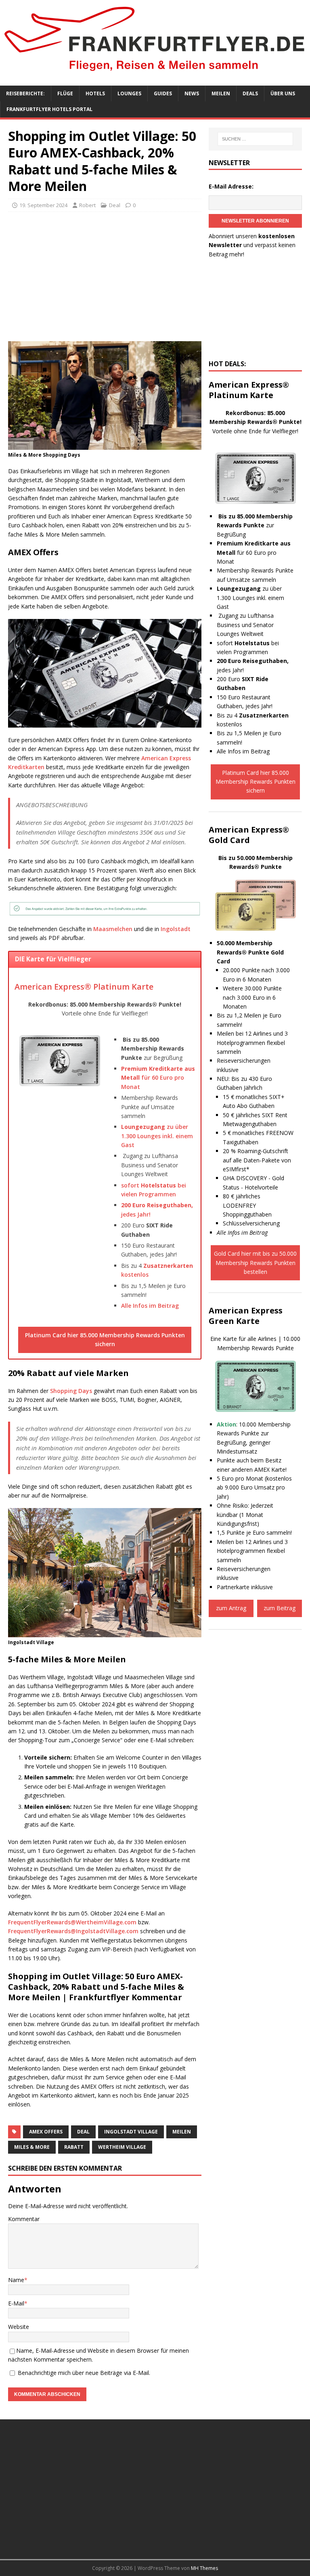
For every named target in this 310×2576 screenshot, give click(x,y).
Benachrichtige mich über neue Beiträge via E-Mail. (84, 2373)
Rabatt (74, 2147)
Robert (87, 205)
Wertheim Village (122, 2147)
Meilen (221, 93)
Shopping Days (71, 1391)
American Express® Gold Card (249, 835)
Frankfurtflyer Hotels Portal (49, 109)
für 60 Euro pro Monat (158, 1078)
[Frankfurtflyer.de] (155, 73)
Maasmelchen (113, 929)
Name (16, 2280)
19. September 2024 (43, 205)
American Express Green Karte (246, 1316)
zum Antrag (231, 1608)
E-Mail (16, 2303)
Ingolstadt (176, 929)
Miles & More (32, 2147)
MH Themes (204, 2568)
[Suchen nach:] (255, 139)
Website (19, 2327)
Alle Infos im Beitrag (150, 1306)
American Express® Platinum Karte (84, 987)
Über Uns (283, 93)
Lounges (129, 93)
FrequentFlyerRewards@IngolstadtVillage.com (73, 1931)
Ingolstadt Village (131, 2132)
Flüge (65, 93)
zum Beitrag (280, 1608)
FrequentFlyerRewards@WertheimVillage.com (72, 1922)
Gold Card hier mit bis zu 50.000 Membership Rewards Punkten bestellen (255, 1263)
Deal (115, 205)
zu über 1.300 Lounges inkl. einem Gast (157, 1136)
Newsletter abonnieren (255, 221)
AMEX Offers (46, 2132)
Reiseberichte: (25, 93)
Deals (250, 93)
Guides (163, 93)
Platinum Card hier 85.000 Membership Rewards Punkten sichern (105, 1339)
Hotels (95, 93)
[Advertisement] (105, 277)
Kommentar (24, 2219)
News (192, 93)
